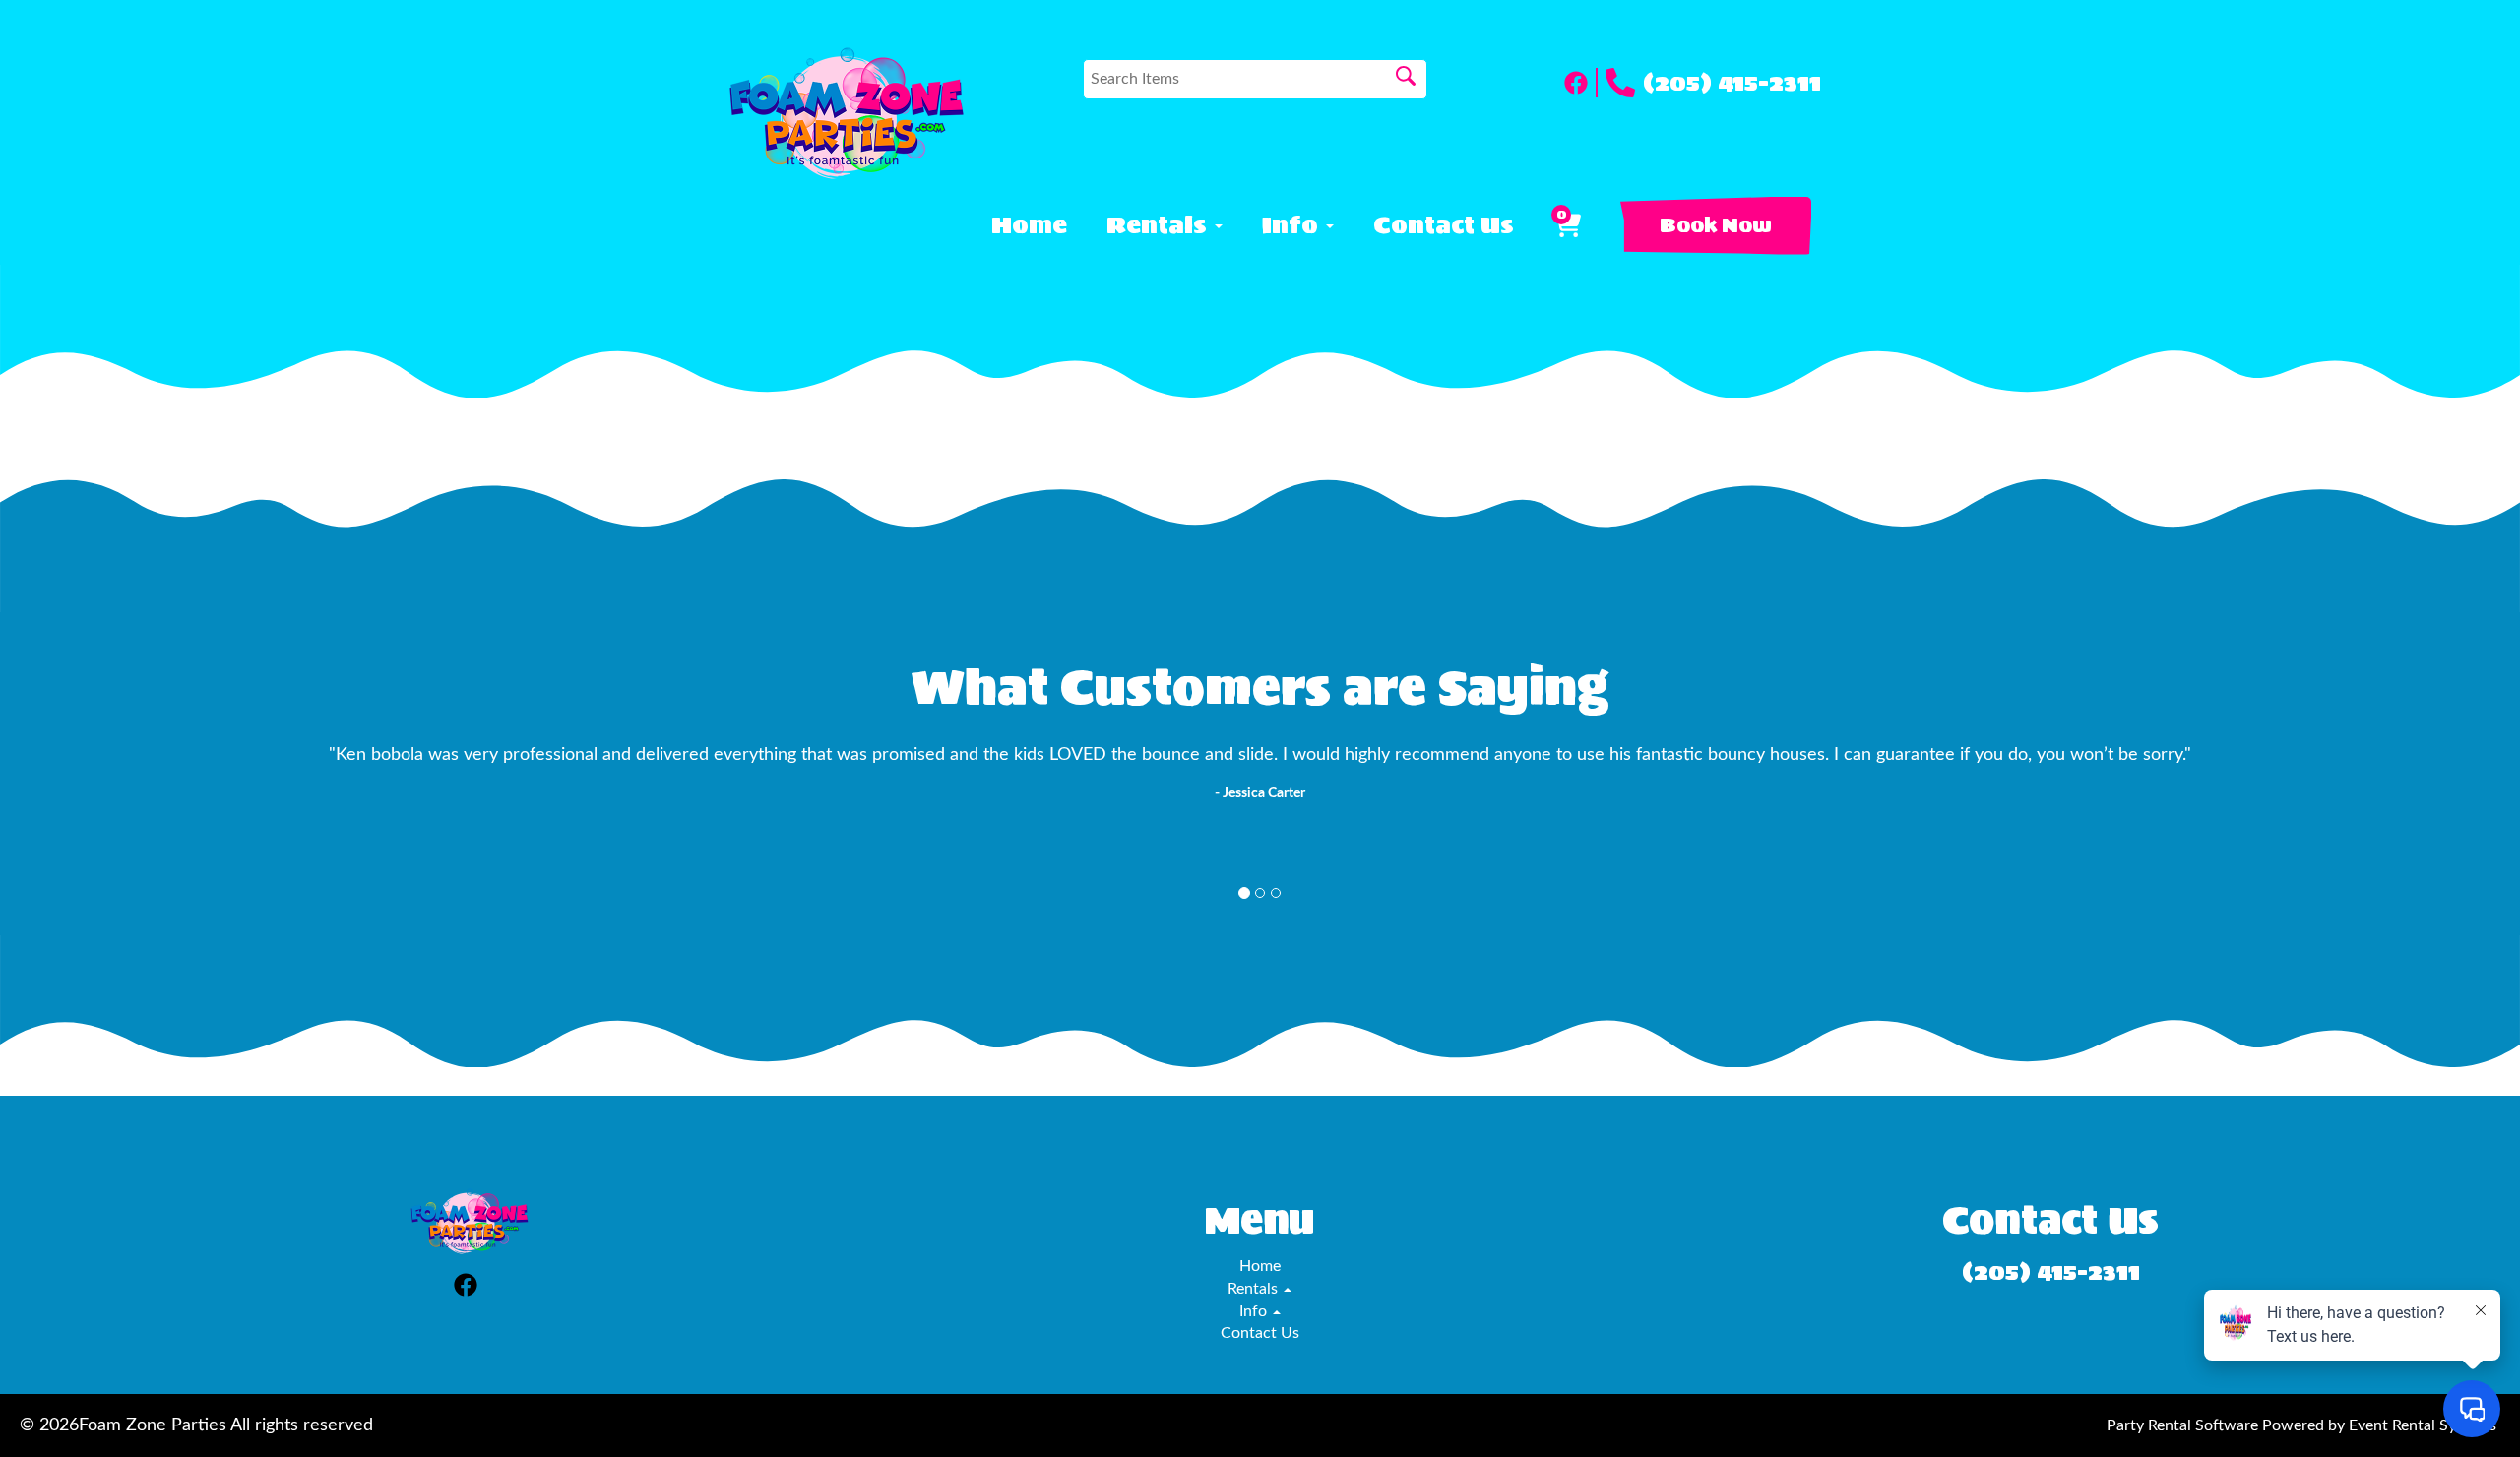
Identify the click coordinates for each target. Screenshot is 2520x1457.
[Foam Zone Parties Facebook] (1581, 83)
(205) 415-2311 (1732, 83)
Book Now (1716, 225)
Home (1029, 225)
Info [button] (1293, 225)
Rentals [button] (1160, 225)
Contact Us (1444, 225)
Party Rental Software (2182, 1425)
